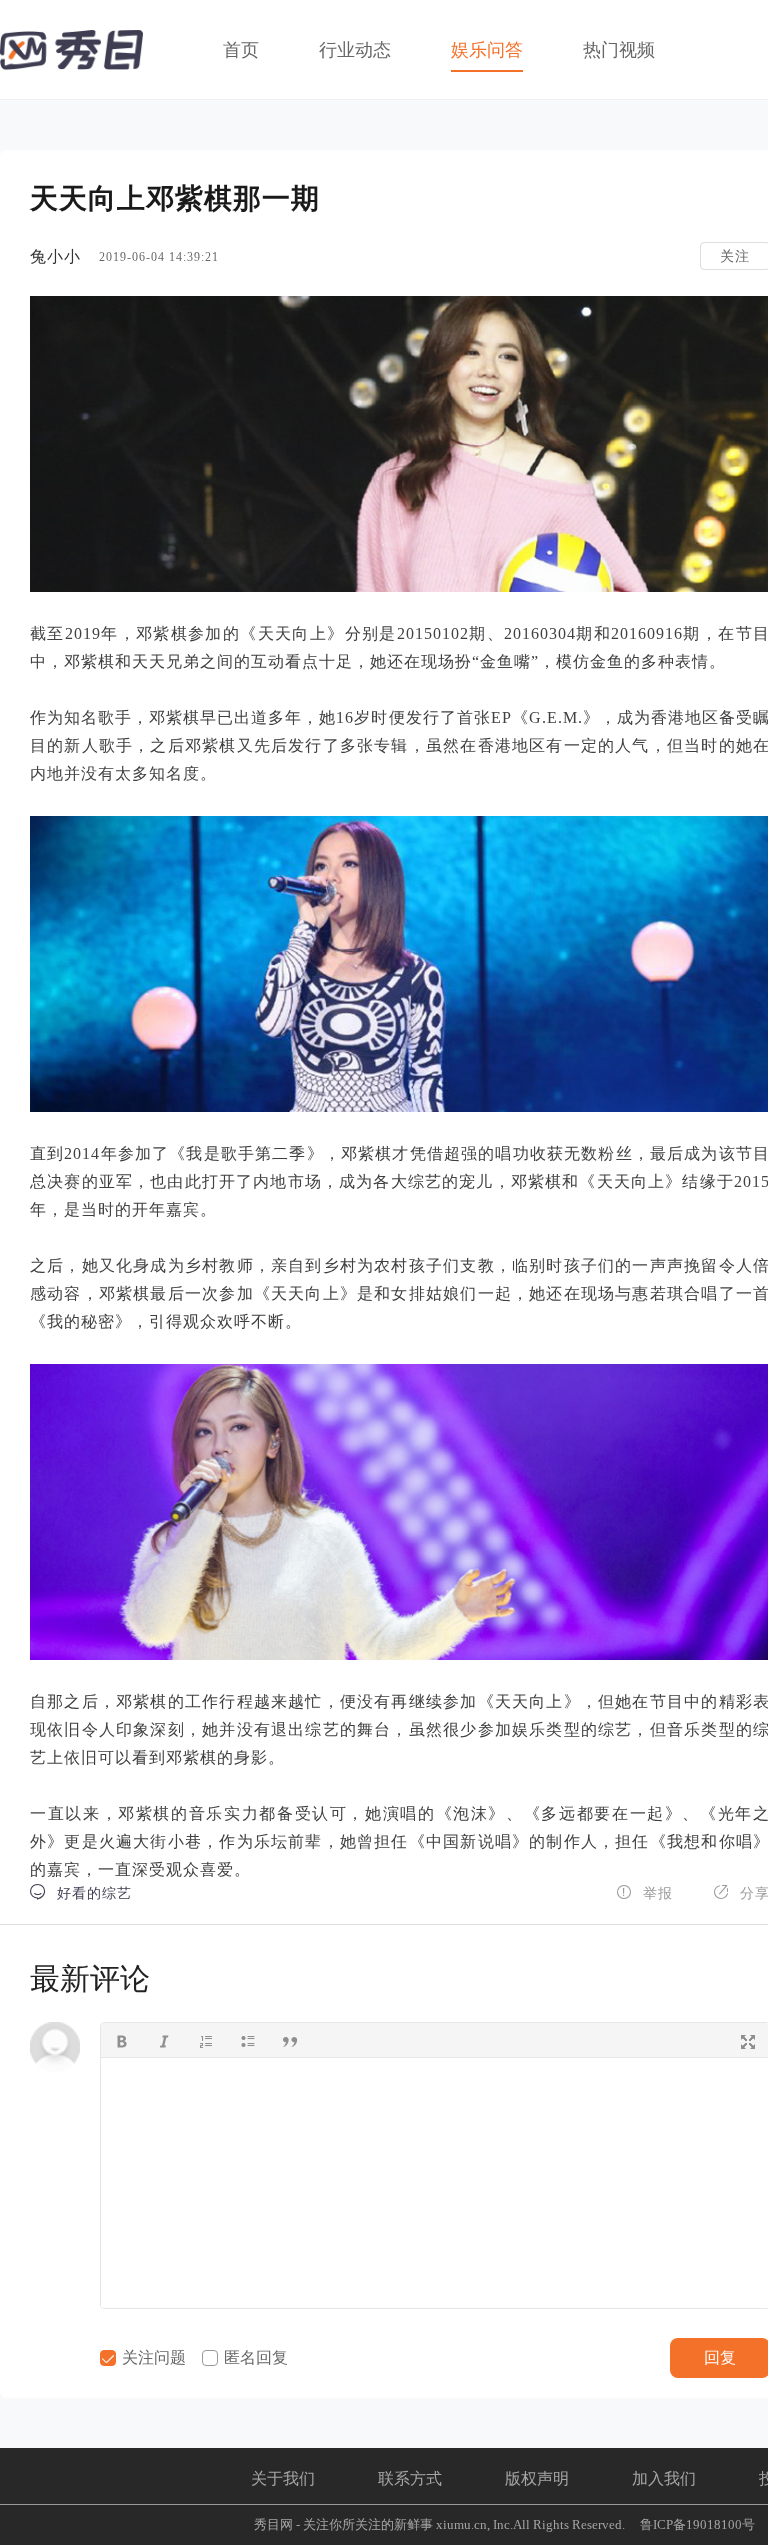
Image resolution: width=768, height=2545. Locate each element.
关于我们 (283, 2478)
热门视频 (619, 50)
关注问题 (152, 2357)
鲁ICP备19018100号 (697, 2524)
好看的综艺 (81, 1892)
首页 (241, 50)
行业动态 (355, 50)
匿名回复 (254, 2357)
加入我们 (664, 2478)
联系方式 (410, 2478)
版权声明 (537, 2478)
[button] (122, 2040)
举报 (644, 1892)
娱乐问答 (487, 50)
